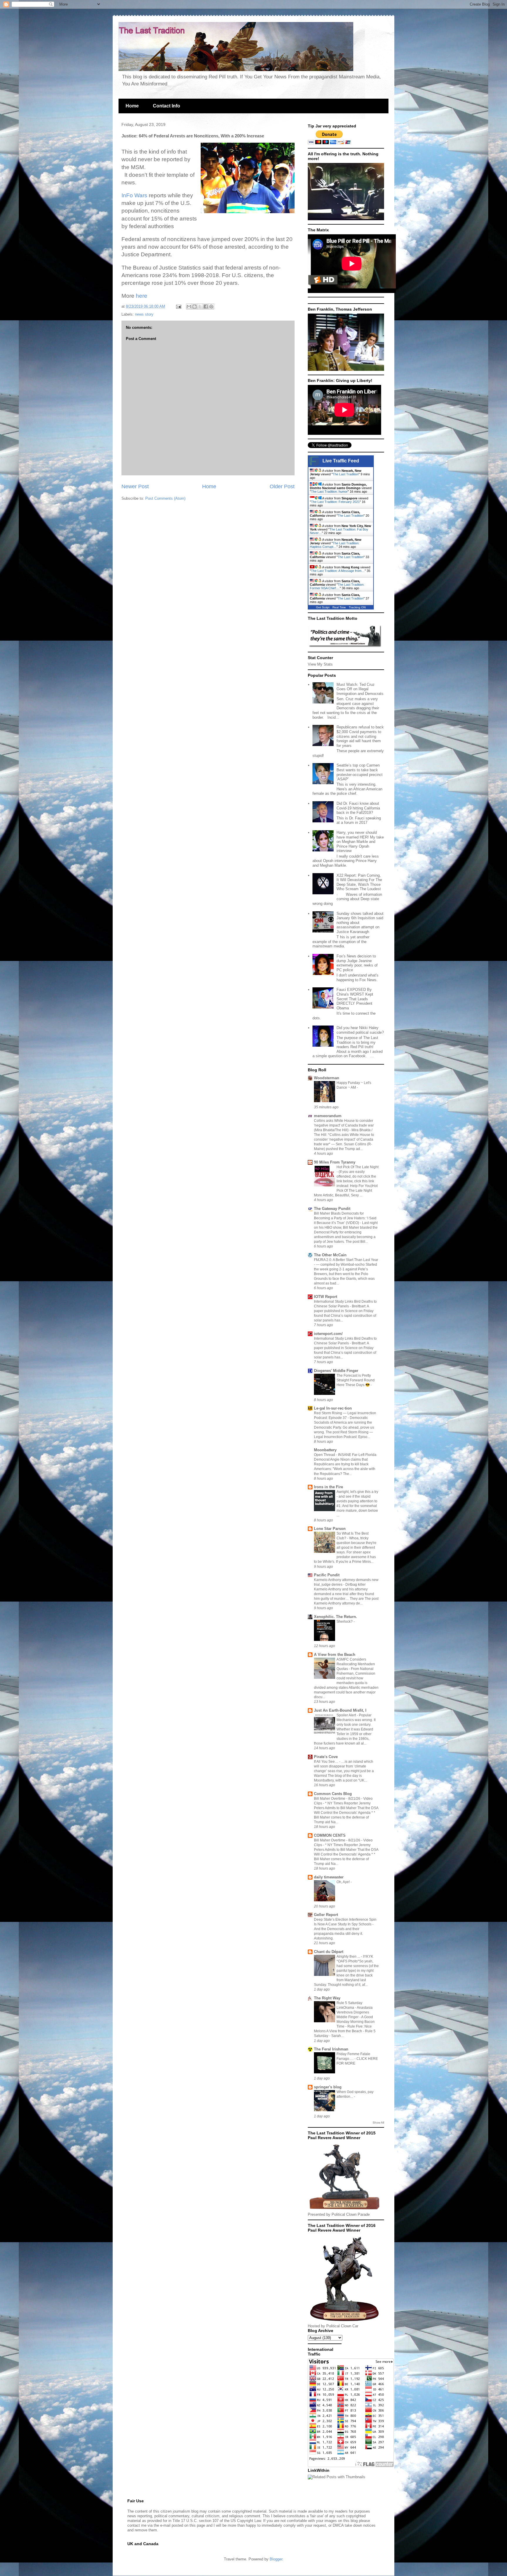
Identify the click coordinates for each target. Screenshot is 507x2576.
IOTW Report (326, 1297)
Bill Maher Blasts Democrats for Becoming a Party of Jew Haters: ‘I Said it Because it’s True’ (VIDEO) (345, 1218)
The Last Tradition (346, 474)
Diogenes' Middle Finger (336, 1371)
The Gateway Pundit (332, 1209)
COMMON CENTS (330, 1835)
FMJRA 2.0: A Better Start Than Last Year (346, 1260)
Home (132, 106)
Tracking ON (357, 607)
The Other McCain (330, 1255)
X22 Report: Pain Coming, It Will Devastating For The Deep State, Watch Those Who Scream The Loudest (359, 882)
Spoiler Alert (347, 1715)
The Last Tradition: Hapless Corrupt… (335, 545)
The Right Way (327, 1998)
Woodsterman (327, 1078)
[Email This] (189, 307)
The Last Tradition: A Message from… (338, 571)
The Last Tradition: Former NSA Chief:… (337, 586)
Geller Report (326, 1915)
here (142, 296)
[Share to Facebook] (206, 307)
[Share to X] (200, 307)
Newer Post (135, 486)
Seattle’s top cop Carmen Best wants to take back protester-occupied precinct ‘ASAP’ (360, 772)
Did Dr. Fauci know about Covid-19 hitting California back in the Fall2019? (358, 808)
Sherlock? (345, 1622)
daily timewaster (329, 1877)
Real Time (339, 607)
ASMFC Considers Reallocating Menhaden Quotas (356, 1664)
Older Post (282, 486)
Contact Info (167, 106)
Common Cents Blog (333, 1794)
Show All (378, 2123)
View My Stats (320, 664)
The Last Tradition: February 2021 (335, 502)
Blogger (276, 2559)
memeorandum (328, 1116)
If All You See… (327, 1762)
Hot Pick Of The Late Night (358, 1167)
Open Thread (325, 1455)
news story (144, 314)
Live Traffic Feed (341, 461)
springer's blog (328, 2087)
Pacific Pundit (327, 1575)
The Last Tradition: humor (329, 491)
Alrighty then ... (349, 1957)
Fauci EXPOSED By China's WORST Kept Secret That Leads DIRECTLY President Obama (355, 999)
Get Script (323, 607)
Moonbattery (325, 1450)
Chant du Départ (329, 1952)
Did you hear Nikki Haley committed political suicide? (360, 1030)
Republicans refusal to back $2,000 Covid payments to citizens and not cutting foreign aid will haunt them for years (360, 736)
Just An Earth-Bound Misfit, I (340, 1710)
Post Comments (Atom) (165, 498)
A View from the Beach (335, 1655)
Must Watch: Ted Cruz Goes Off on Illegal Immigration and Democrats (360, 689)
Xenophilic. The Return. (336, 1617)
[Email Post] (178, 306)
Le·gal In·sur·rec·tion (333, 1408)
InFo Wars (134, 195)
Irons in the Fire (328, 1487)
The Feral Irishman (331, 2049)
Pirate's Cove (326, 1757)
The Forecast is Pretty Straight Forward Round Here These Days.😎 (356, 1380)
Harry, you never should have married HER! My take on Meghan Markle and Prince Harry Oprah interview (360, 842)
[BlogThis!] (195, 307)
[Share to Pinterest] (211, 307)
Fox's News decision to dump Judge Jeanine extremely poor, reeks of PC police (357, 963)
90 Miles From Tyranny (335, 1162)
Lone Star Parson (330, 1529)
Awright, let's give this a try (357, 1492)
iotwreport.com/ (328, 1334)
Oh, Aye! (344, 1882)
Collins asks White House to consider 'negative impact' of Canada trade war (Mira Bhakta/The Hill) (344, 1125)
